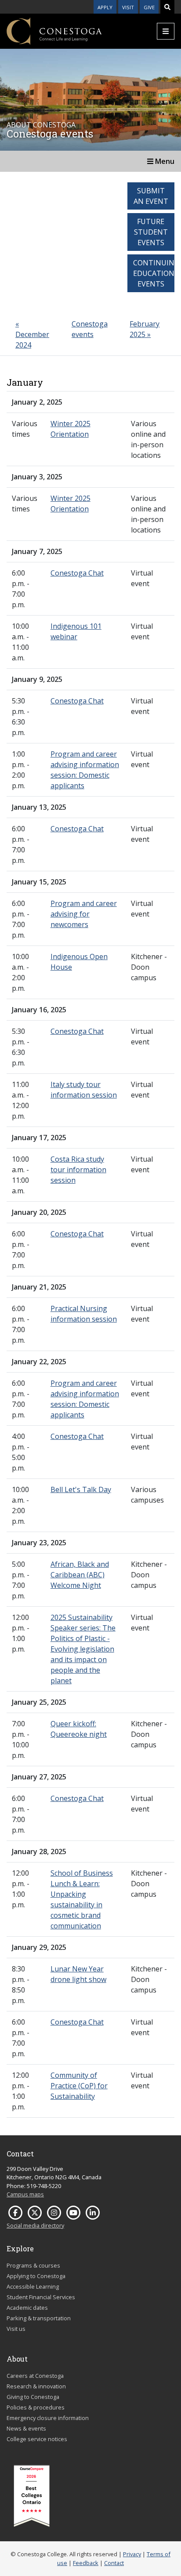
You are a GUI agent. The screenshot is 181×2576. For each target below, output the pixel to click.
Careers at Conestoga (35, 2376)
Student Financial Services (41, 2297)
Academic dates (27, 2308)
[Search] (167, 7)
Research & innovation (36, 2386)
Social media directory (35, 2225)
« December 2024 (32, 334)
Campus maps (25, 2194)
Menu (164, 161)
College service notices (37, 2439)
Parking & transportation (39, 2318)
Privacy (132, 2554)
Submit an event (151, 196)
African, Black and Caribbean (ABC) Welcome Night (80, 1575)
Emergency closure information (48, 2418)
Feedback (86, 2563)
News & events (26, 2428)
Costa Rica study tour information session (78, 1170)
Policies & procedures (36, 2407)
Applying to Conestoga (36, 2276)
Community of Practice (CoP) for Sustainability (79, 2086)
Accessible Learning (33, 2286)
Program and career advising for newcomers (84, 914)
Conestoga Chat (77, 573)
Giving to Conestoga (33, 2397)
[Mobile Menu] (166, 31)
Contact (114, 2563)
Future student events (151, 232)
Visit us (16, 2329)
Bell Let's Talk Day (81, 1489)
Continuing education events (154, 273)
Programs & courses (33, 2265)
